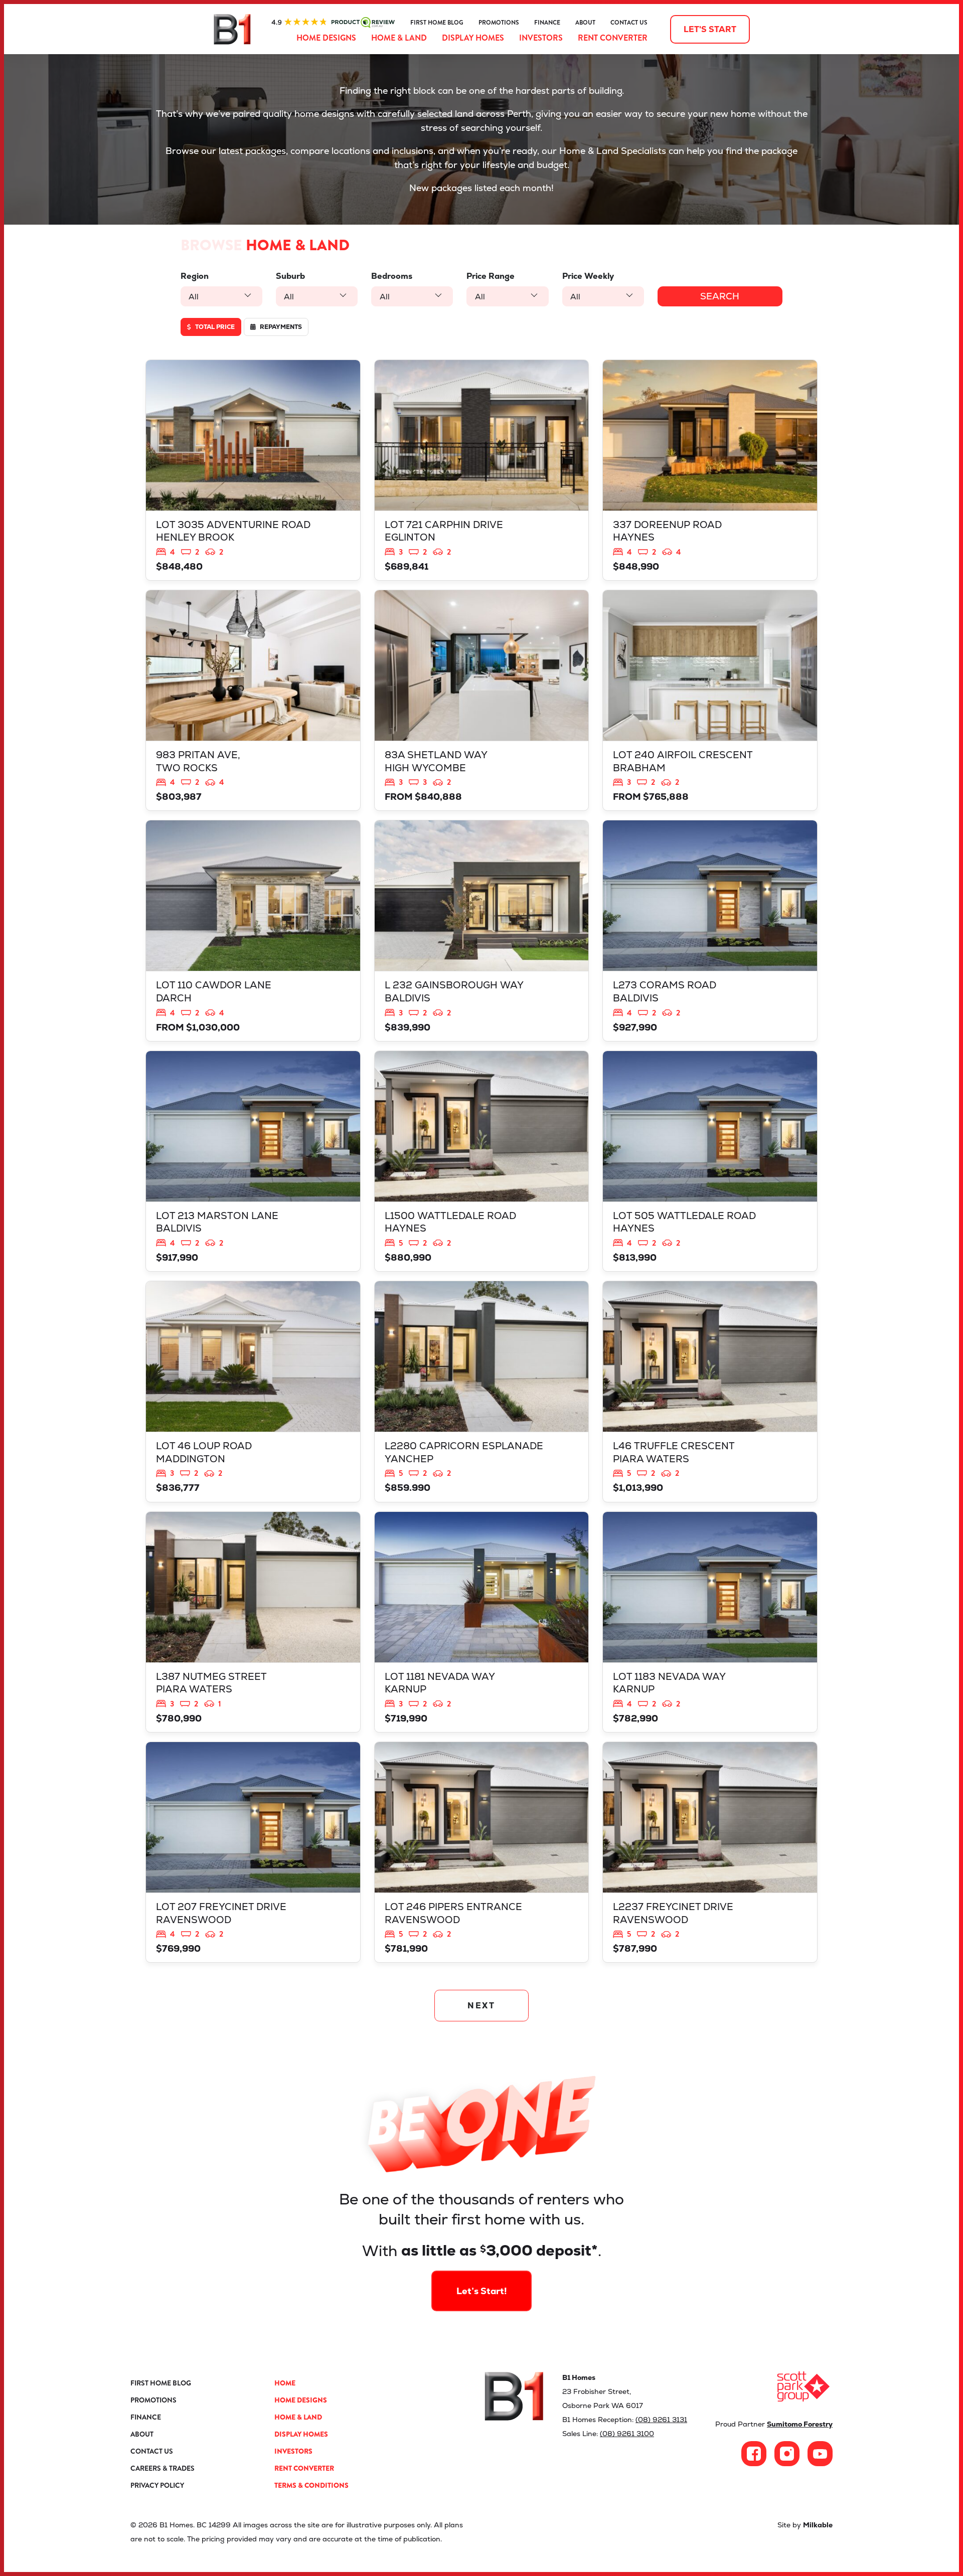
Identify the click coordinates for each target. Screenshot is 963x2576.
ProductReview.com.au (333, 23)
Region (195, 276)
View (253, 470)
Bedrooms (392, 276)
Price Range (491, 276)
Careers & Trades (163, 2468)
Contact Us (629, 23)
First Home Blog (437, 23)
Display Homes (473, 38)
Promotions (499, 23)
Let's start (710, 29)
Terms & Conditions (311, 2485)
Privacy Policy (157, 2485)
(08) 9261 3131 (661, 2420)
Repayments (280, 327)
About (585, 23)
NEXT (482, 2006)
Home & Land (399, 38)
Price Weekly (588, 276)
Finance (547, 23)
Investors (541, 38)
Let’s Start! (482, 2291)
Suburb (290, 276)
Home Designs (326, 38)
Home (285, 2383)
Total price (214, 327)
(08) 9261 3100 (627, 2434)
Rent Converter (613, 38)
